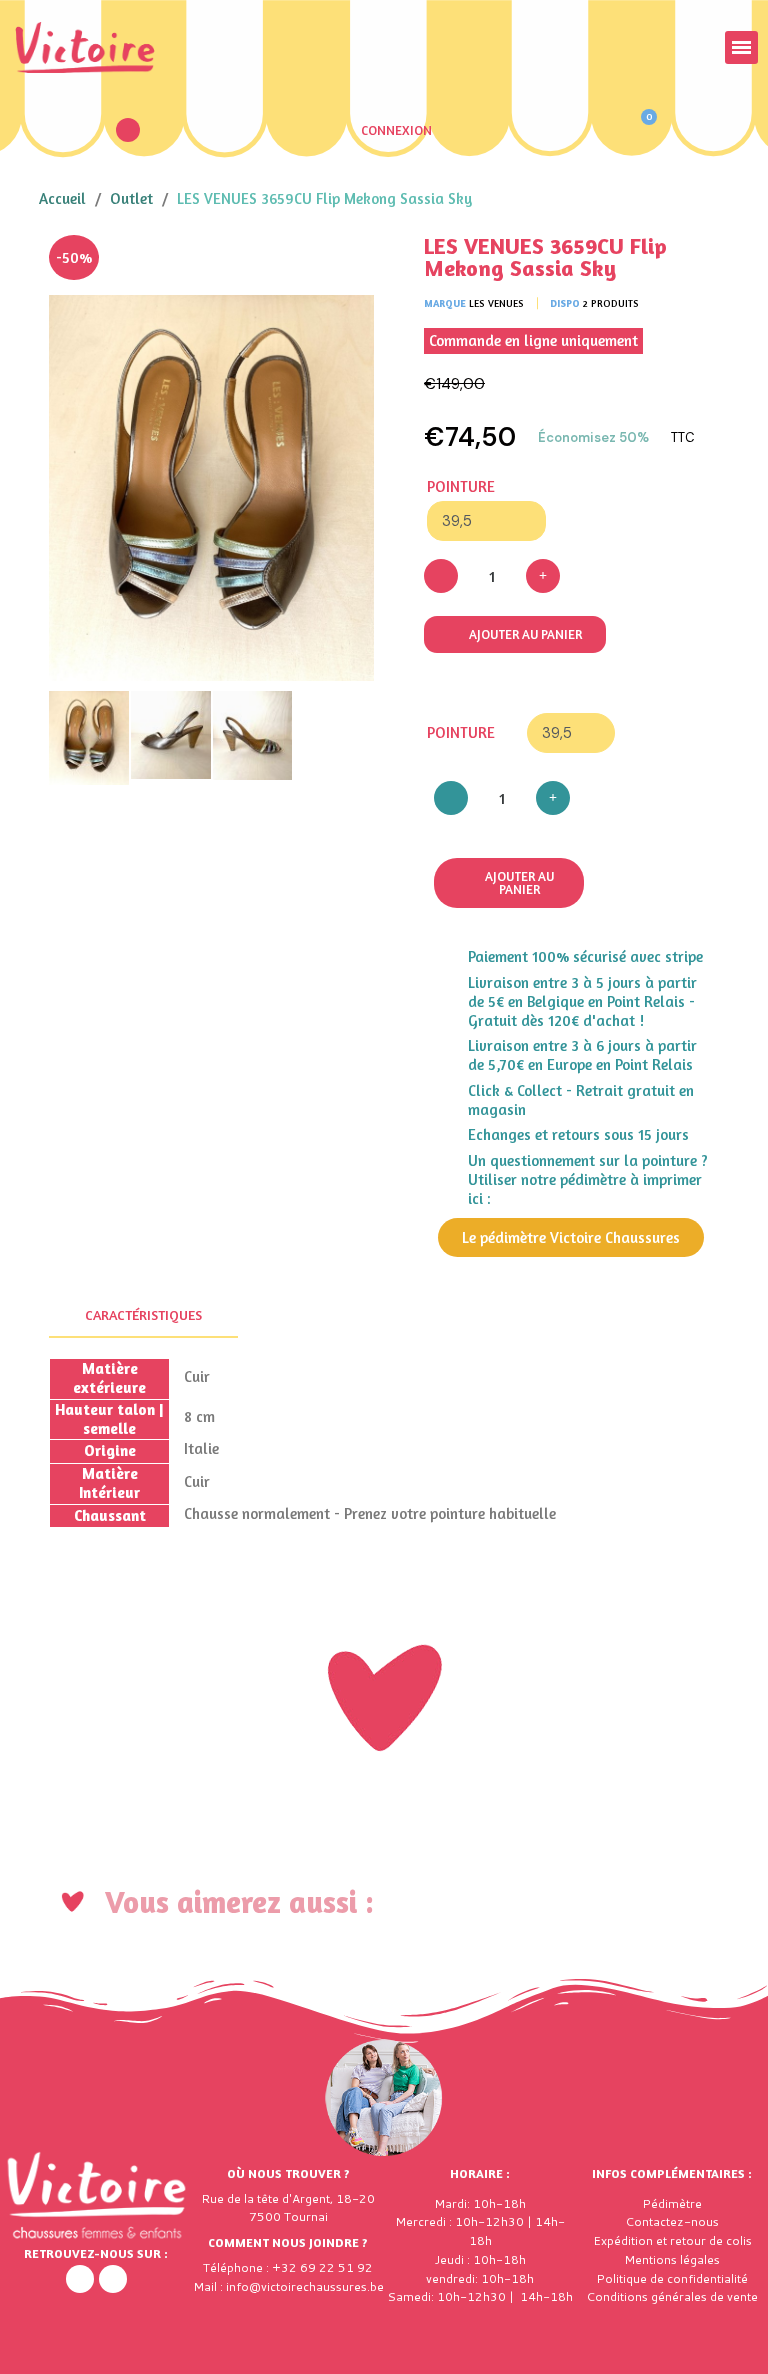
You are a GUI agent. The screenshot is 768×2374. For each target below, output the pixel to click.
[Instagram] (113, 2279)
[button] (128, 130)
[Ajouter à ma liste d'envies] (344, 265)
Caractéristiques (143, 1314)
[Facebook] (80, 2279)
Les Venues (496, 303)
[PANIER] (639, 130)
